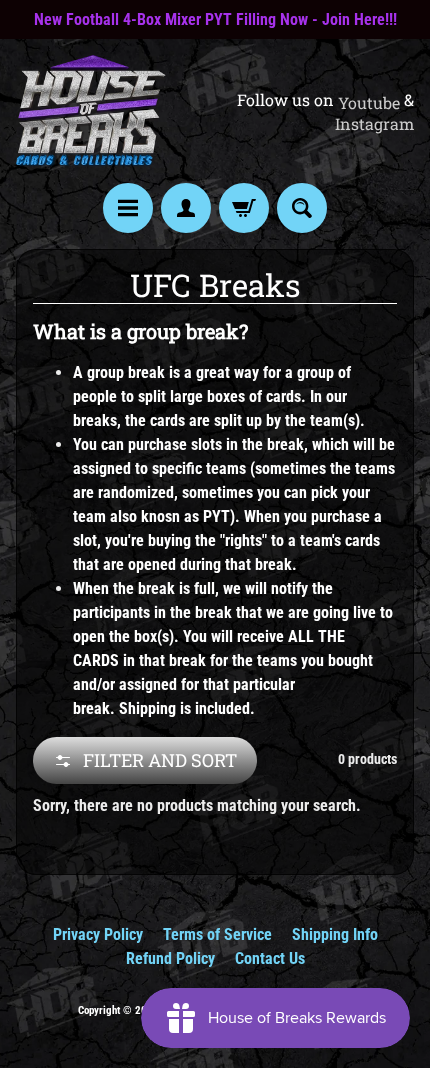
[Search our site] (302, 208)
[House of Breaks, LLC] (91, 111)
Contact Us (270, 958)
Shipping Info (335, 934)
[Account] (186, 208)
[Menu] (128, 208)
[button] (145, 760)
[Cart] (244, 208)
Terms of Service (217, 934)
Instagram (374, 124)
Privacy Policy (98, 934)
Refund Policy (170, 958)
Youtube (369, 103)
